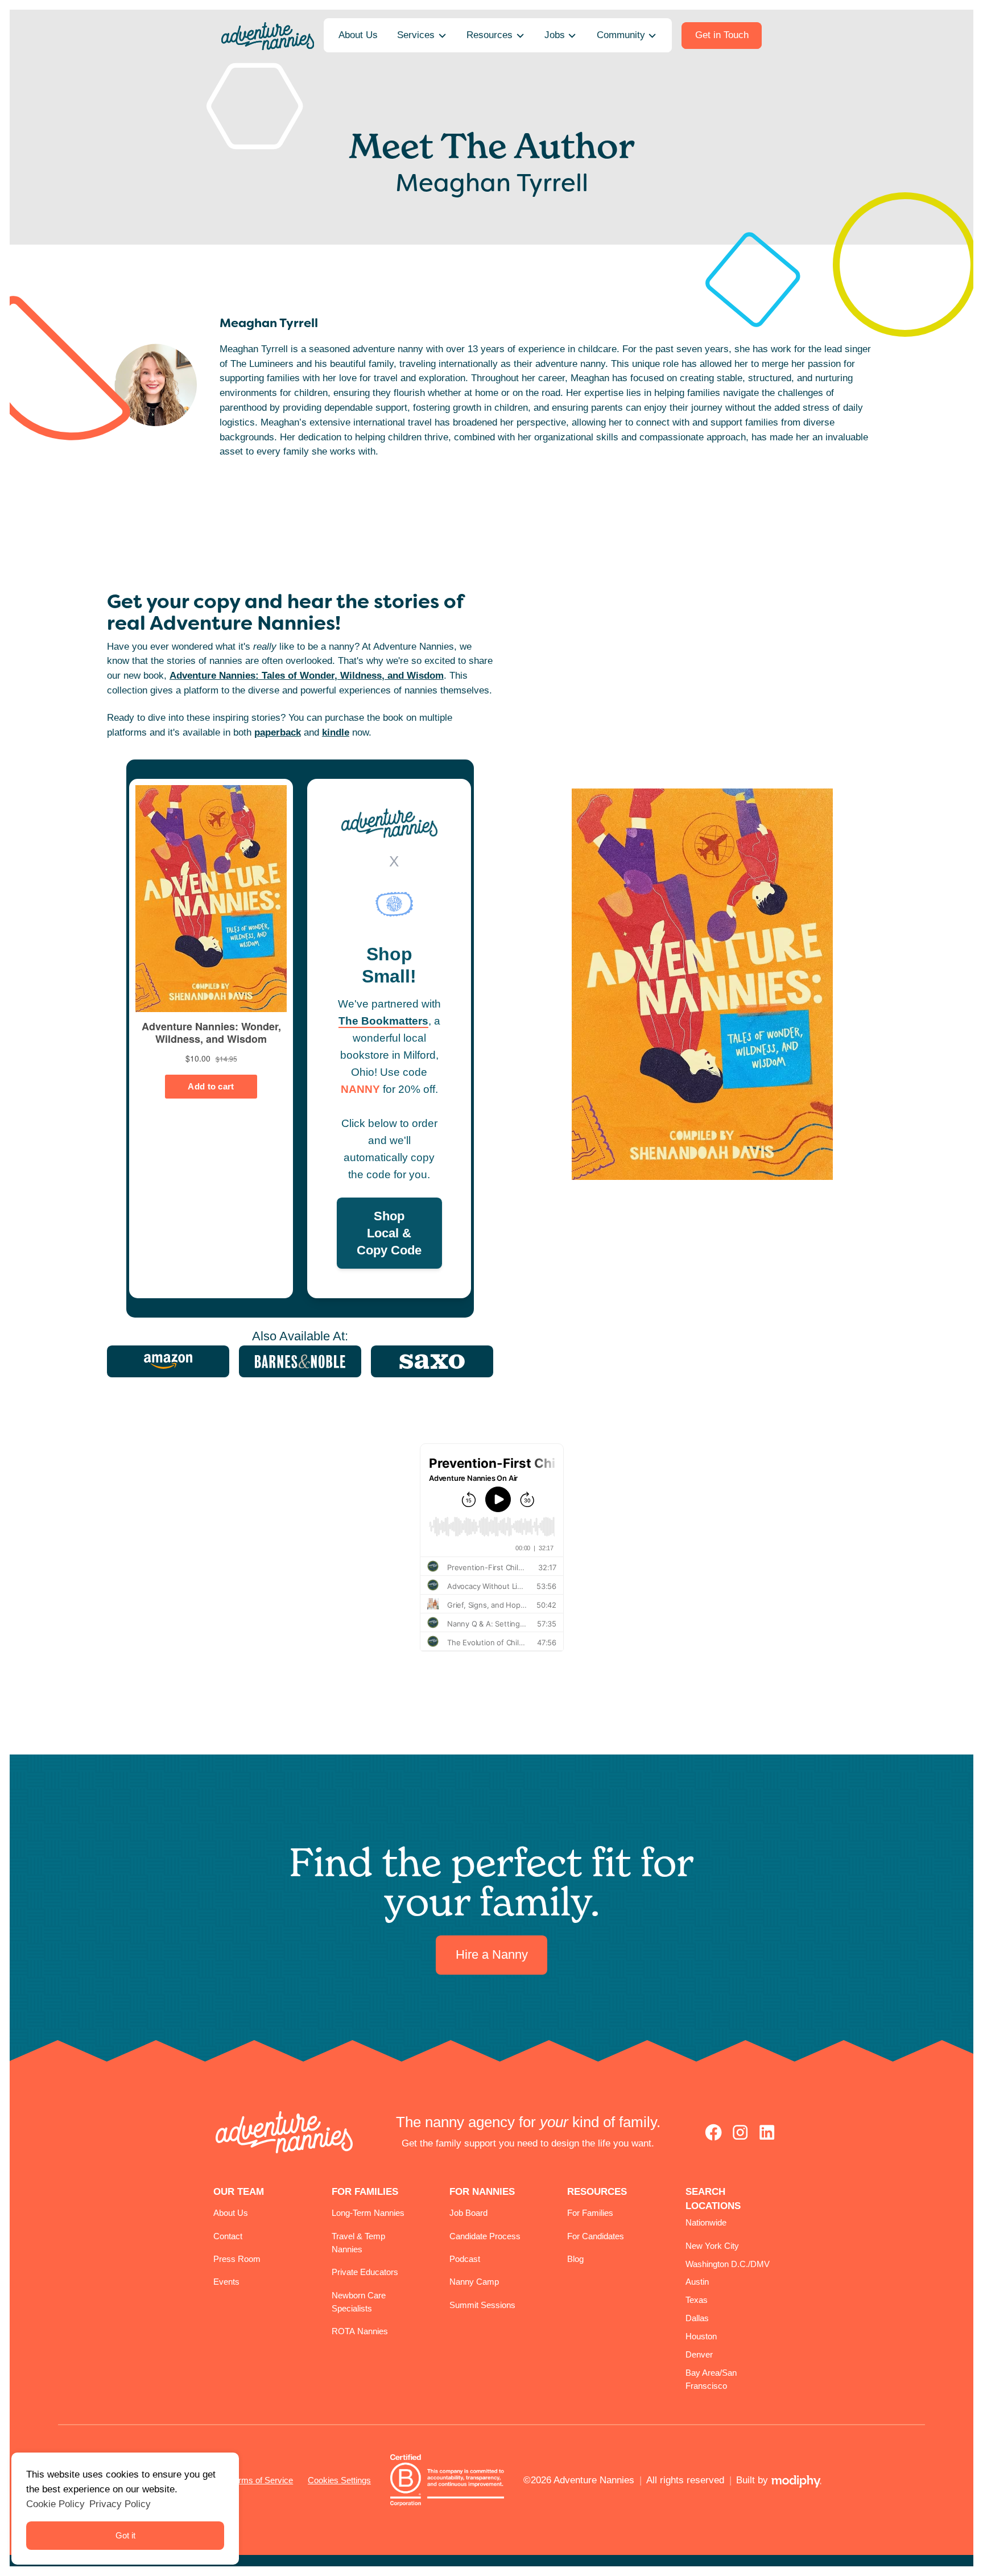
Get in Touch (722, 35)
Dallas (697, 2318)
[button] (422, 36)
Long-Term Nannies (368, 2213)
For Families (590, 2213)
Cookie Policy (55, 2504)
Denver (699, 2354)
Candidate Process (485, 2236)
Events (226, 2282)
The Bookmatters (383, 1021)
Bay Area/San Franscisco (711, 2379)
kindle (336, 732)
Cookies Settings (339, 2480)
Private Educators (365, 2272)
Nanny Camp (474, 2282)
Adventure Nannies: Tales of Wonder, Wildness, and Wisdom (307, 675)
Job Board (468, 2213)
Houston (701, 2336)
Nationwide (706, 2222)
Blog (575, 2259)
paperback (278, 732)
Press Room (237, 2259)
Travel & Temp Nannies (358, 2243)
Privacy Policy (120, 2504)
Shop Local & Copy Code (389, 1233)
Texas (697, 2300)
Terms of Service (261, 2480)
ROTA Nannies (360, 2331)
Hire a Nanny (492, 1955)
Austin (697, 2282)
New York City (712, 2246)
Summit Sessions (482, 2305)
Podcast (465, 2259)
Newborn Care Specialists (359, 2302)
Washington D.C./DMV (728, 2264)
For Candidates (596, 2236)
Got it (125, 2535)
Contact (228, 2236)
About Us (231, 2213)
